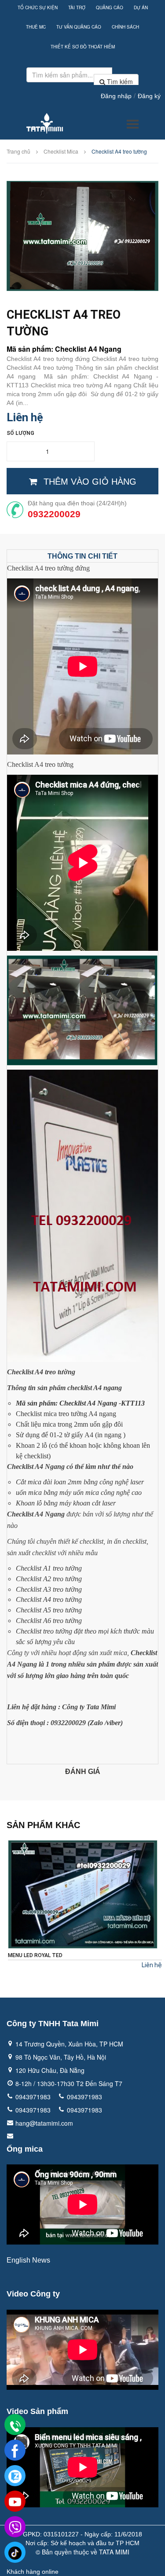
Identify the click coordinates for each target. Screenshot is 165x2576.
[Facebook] (15, 2451)
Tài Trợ (77, 7)
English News (28, 2260)
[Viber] (15, 2527)
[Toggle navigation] (133, 124)
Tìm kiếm (119, 81)
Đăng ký (149, 96)
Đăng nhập (116, 96)
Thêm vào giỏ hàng (90, 482)
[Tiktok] (15, 2553)
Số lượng (20, 433)
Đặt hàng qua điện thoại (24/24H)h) (77, 503)
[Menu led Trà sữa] (83, 1894)
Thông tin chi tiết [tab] (82, 556)
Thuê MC (36, 27)
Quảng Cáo (110, 7)
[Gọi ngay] (15, 2425)
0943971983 (33, 2097)
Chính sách (125, 27)
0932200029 (54, 514)
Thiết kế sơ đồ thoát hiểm (83, 47)
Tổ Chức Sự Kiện (38, 7)
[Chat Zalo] (15, 2476)
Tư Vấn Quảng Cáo (79, 27)
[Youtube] (15, 2502)
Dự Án (141, 7)
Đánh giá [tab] (83, 1772)
